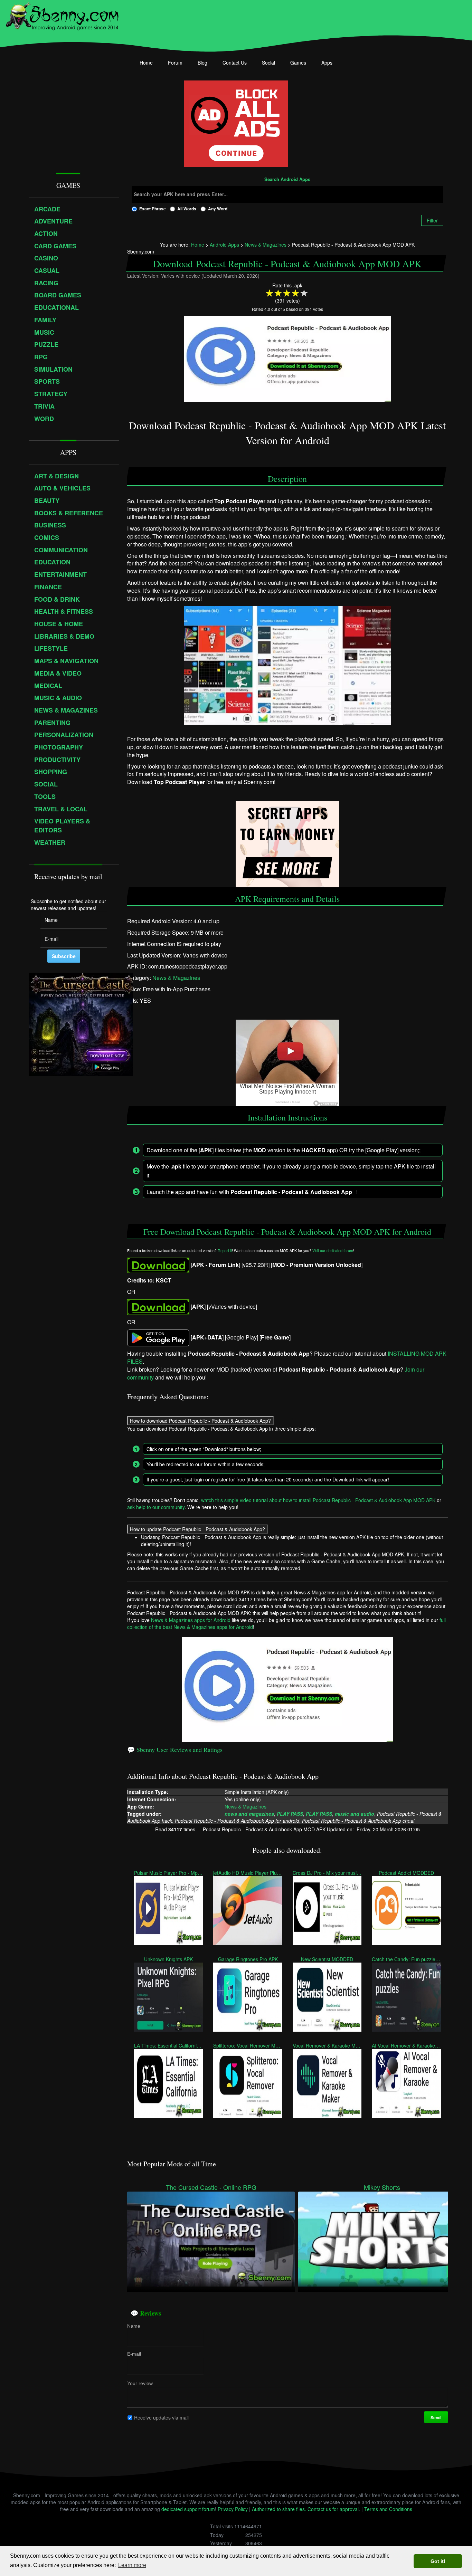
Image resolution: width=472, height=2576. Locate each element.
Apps (327, 63)
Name (134, 2326)
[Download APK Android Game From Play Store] (158, 1337)
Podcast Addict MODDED (406, 1872)
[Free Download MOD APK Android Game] (158, 1264)
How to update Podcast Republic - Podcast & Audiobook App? (197, 1529)
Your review (140, 2383)
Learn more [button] (132, 2565)
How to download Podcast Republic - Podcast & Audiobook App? (200, 1420)
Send (436, 2417)
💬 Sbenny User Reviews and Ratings (175, 1749)
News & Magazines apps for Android (191, 1620)
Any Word (218, 209)
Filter (432, 220)
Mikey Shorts (382, 2187)
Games (298, 63)
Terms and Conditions (388, 2509)
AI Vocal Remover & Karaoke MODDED (406, 2045)
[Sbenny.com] (62, 15)
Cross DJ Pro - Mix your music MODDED (327, 1872)
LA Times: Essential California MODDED (168, 2045)
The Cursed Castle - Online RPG (211, 2187)
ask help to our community (156, 1507)
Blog (202, 63)
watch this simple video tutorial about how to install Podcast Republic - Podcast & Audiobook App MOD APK (318, 1500)
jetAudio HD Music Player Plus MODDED (248, 1872)
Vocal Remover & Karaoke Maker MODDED (327, 2045)
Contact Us (235, 63)
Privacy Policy (233, 2509)
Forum (175, 63)
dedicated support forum (188, 2509)
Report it (225, 1251)
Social (268, 63)
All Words (187, 209)
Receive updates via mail (161, 2417)
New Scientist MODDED (327, 1959)
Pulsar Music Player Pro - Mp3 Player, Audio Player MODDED (168, 1872)
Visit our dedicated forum (333, 1251)
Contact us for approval (333, 2509)
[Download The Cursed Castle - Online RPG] (211, 2239)
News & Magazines (176, 978)
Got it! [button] (438, 2561)
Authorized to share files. (279, 2509)
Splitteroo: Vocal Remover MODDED (248, 2045)
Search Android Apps (287, 180)
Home (146, 63)
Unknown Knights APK (168, 1959)
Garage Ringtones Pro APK (248, 1959)
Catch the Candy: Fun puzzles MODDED (406, 1959)
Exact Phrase (153, 209)
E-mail (134, 2354)
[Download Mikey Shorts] (382, 2239)
